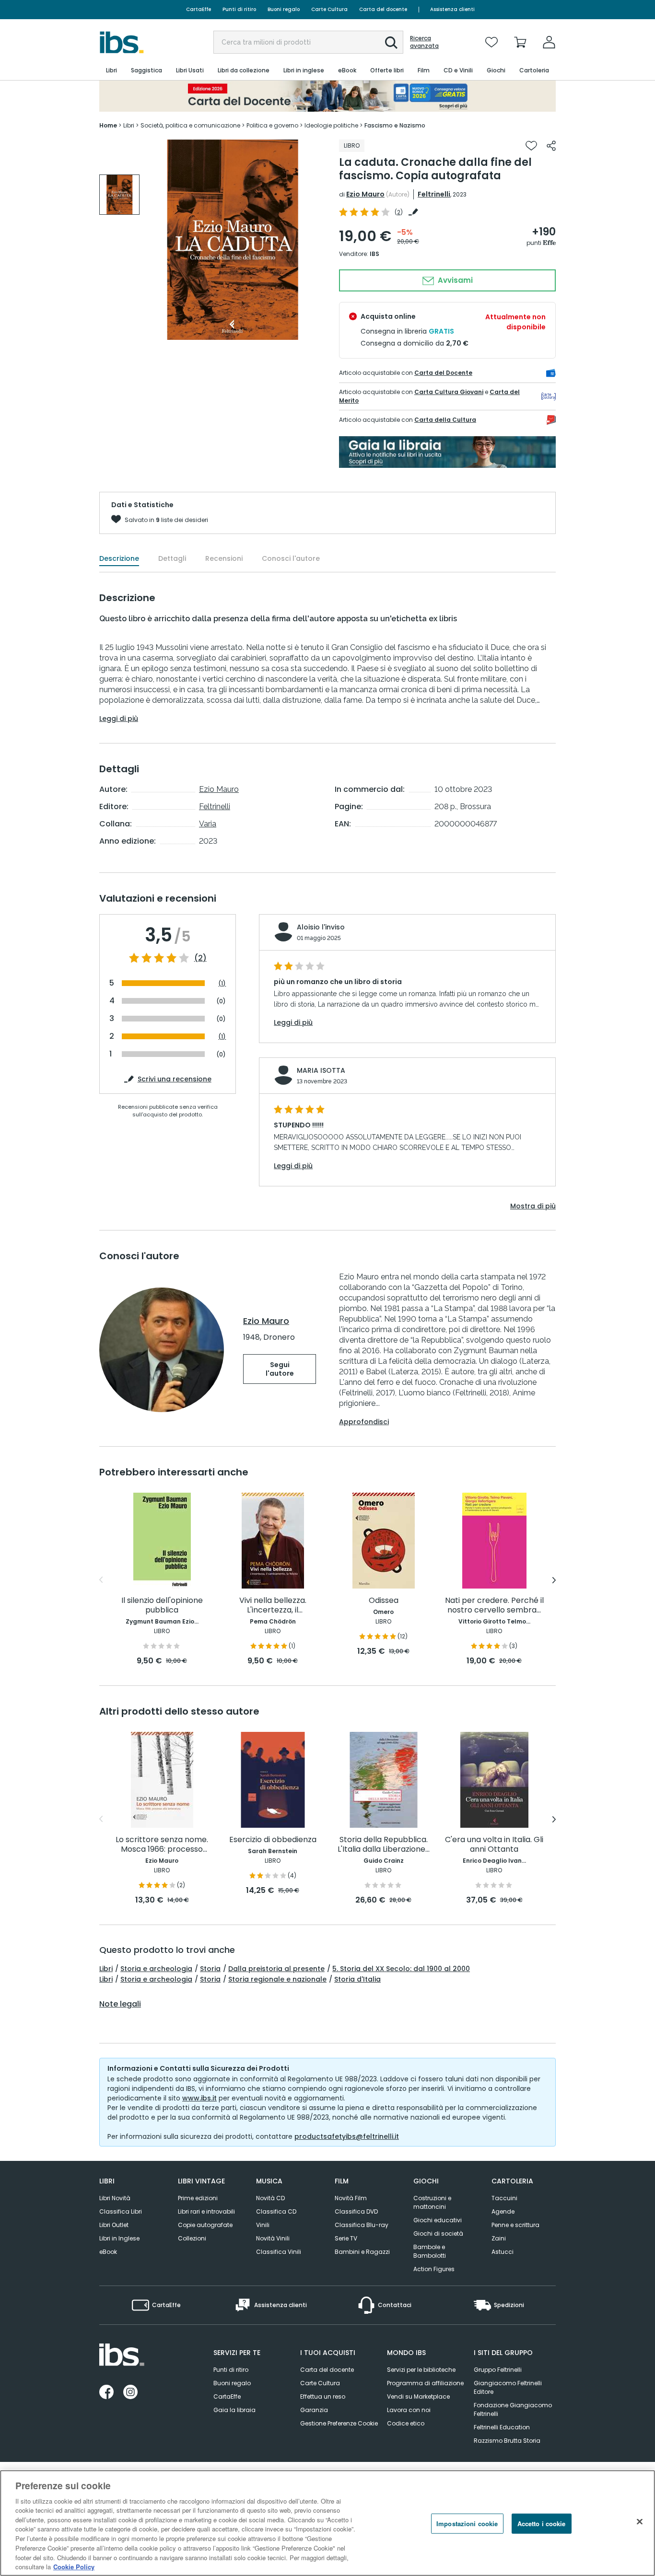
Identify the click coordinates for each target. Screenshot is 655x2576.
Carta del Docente (443, 373)
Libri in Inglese (119, 2238)
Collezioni (192, 2238)
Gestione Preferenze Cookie (339, 2423)
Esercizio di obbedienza (273, 1840)
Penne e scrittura (515, 2225)
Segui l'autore (280, 1369)
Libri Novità (115, 2198)
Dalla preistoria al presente (276, 1969)
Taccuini (504, 2198)
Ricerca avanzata (424, 42)
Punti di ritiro (239, 9)
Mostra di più (533, 1206)
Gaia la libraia (234, 2410)
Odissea (384, 1601)
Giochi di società (438, 2234)
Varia (208, 824)
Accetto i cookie (542, 2524)
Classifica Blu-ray (362, 2225)
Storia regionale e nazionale (277, 1979)
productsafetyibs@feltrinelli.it (347, 2136)
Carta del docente (383, 9)
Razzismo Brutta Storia (507, 2441)
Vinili (263, 2225)
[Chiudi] (640, 2522)
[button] (391, 43)
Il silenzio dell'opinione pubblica (162, 1606)
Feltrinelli (434, 194)
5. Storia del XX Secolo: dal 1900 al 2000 (401, 1969)
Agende (503, 2211)
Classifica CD (276, 2211)
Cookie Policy (74, 2566)
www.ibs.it (199, 2098)
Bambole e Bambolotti (430, 2251)
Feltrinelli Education (502, 2427)
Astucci (503, 2252)
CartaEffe (199, 9)
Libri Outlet (114, 2225)
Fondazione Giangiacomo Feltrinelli (513, 2409)
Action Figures (434, 2269)
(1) (222, 983)
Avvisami (454, 280)
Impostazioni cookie (467, 2524)
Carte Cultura (329, 9)
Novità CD (270, 2198)
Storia (210, 1969)
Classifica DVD (356, 2211)
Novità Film (351, 2198)
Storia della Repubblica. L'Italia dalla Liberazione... (384, 1845)
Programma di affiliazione (425, 2383)
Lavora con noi (409, 2410)
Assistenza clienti (452, 9)
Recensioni (224, 558)
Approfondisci (364, 1422)
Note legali (120, 2004)
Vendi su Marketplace (418, 2396)
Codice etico (406, 2423)
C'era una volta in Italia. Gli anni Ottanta (494, 1845)
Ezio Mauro (365, 194)
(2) (200, 958)
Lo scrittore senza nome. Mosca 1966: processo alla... (162, 1845)
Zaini (499, 2238)
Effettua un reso (323, 2396)
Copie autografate (205, 2225)
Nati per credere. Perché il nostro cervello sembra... (494, 1606)
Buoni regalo (284, 9)
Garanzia (314, 2410)
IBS (374, 254)
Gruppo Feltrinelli (498, 2370)
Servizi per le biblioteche (421, 2370)
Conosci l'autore (291, 558)
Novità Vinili (273, 2238)
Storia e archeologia (156, 1969)
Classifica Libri (121, 2211)
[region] (327, 2523)
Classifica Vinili (279, 2252)
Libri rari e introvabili (206, 2211)
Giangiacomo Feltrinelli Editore (508, 2387)
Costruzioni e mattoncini (432, 2202)
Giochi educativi (438, 2220)
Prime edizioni (198, 2198)
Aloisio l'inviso (321, 927)
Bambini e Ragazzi (362, 2252)
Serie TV (346, 2238)
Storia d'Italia (357, 1979)
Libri (106, 1969)
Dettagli (172, 558)
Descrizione (119, 558)
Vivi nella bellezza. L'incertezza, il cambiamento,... (273, 1606)
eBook (108, 2252)
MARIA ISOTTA (321, 1070)
